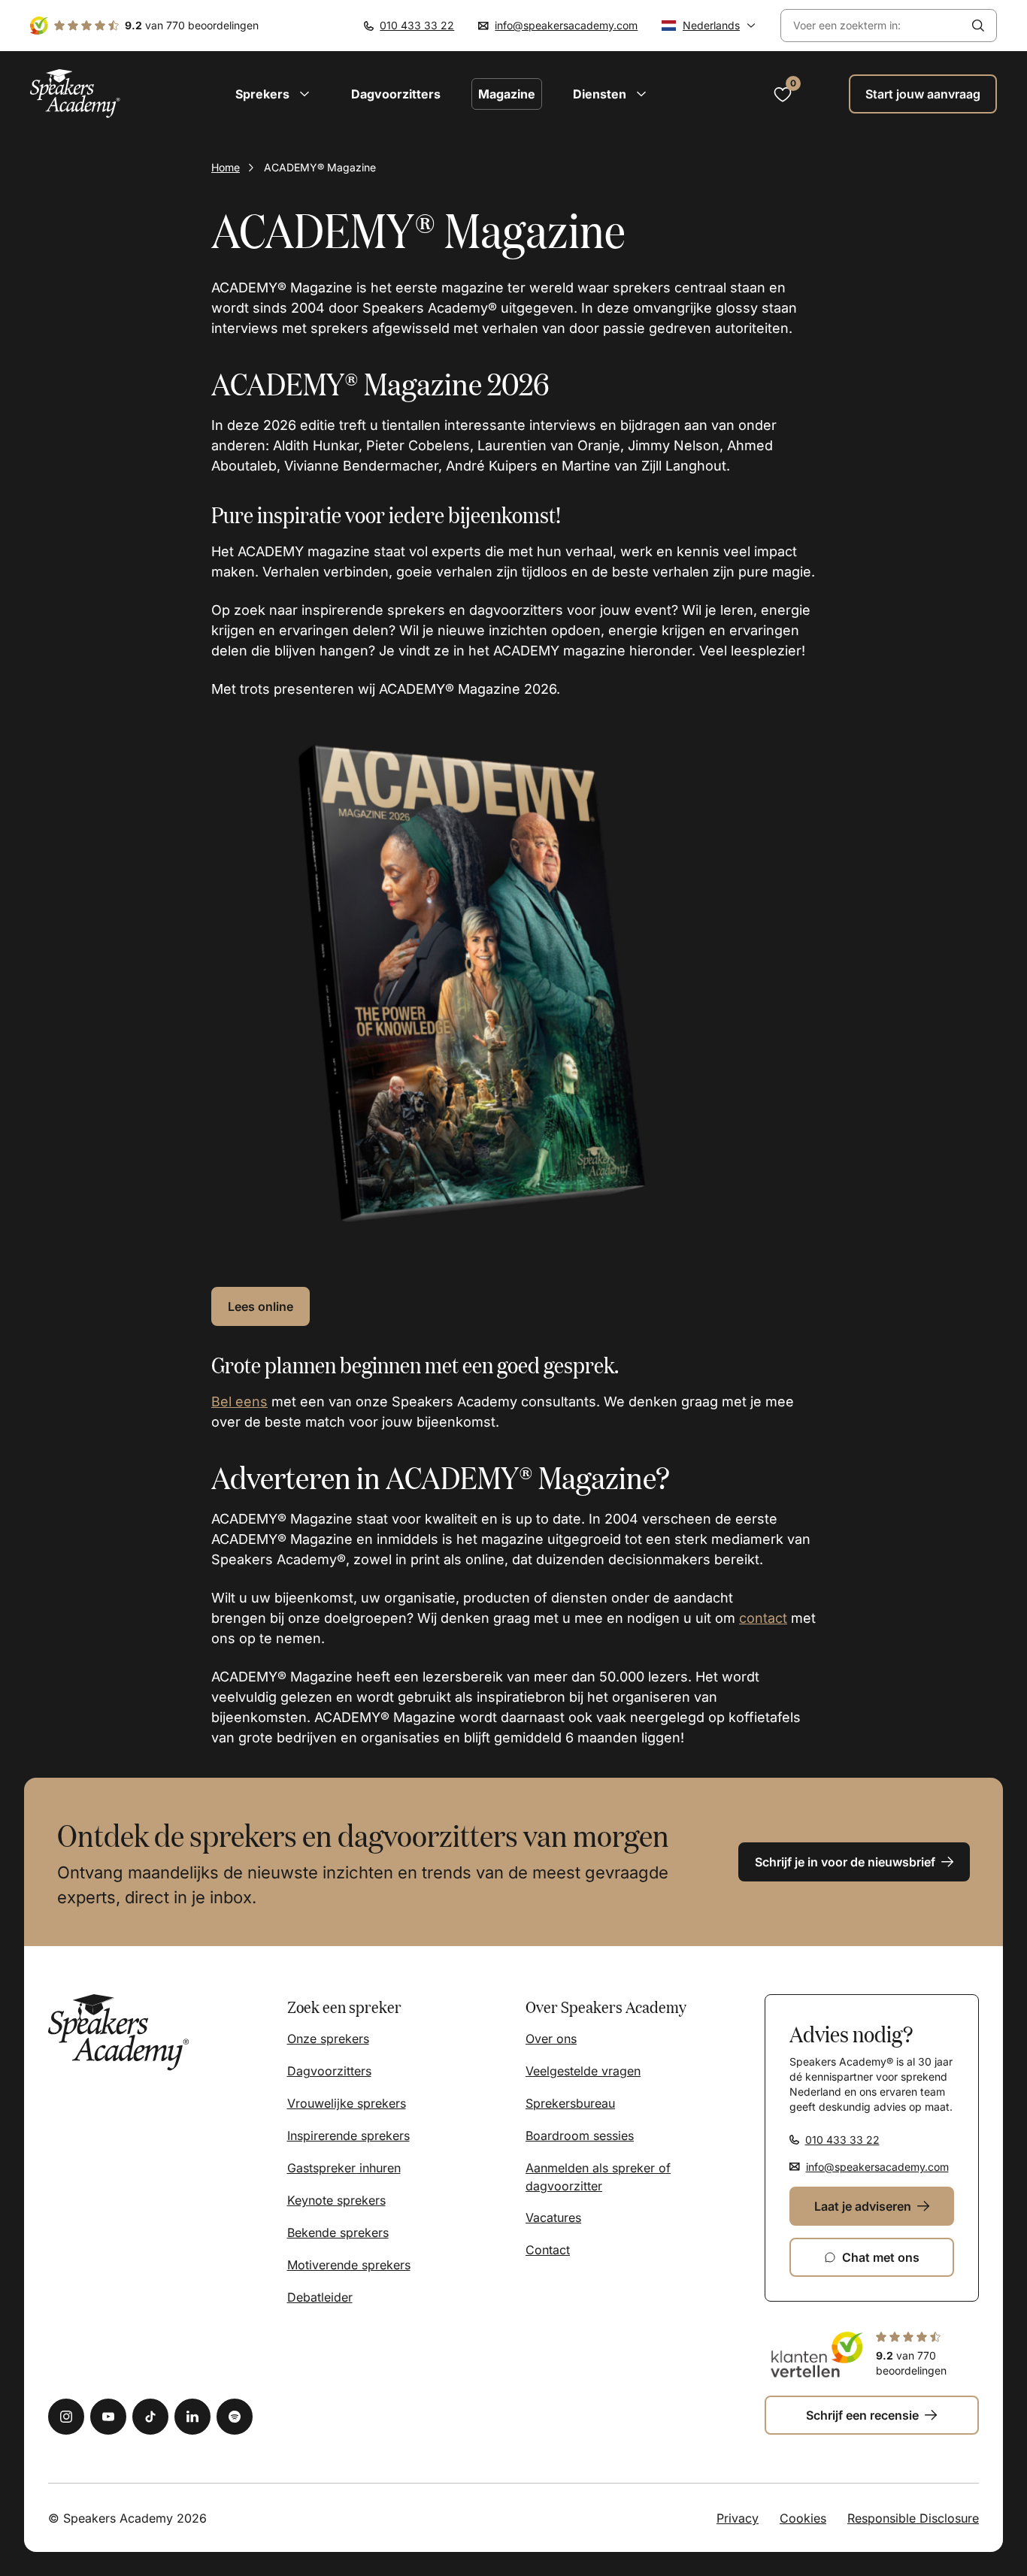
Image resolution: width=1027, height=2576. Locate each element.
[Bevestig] (978, 26)
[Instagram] (66, 2417)
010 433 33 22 (417, 25)
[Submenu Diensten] (641, 94)
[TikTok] (150, 2417)
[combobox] (871, 26)
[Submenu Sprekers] (304, 94)
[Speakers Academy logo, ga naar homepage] (75, 94)
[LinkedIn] (192, 2417)
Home (226, 167)
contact (763, 1618)
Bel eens (239, 1402)
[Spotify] (235, 2417)
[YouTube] (108, 2417)
